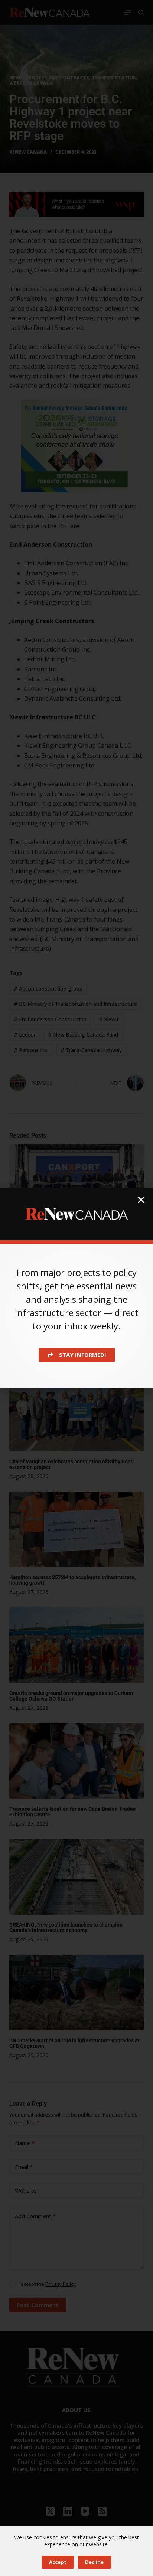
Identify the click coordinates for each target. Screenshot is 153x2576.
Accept (58, 2562)
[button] (141, 1200)
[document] (76, 1288)
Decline (94, 2562)
